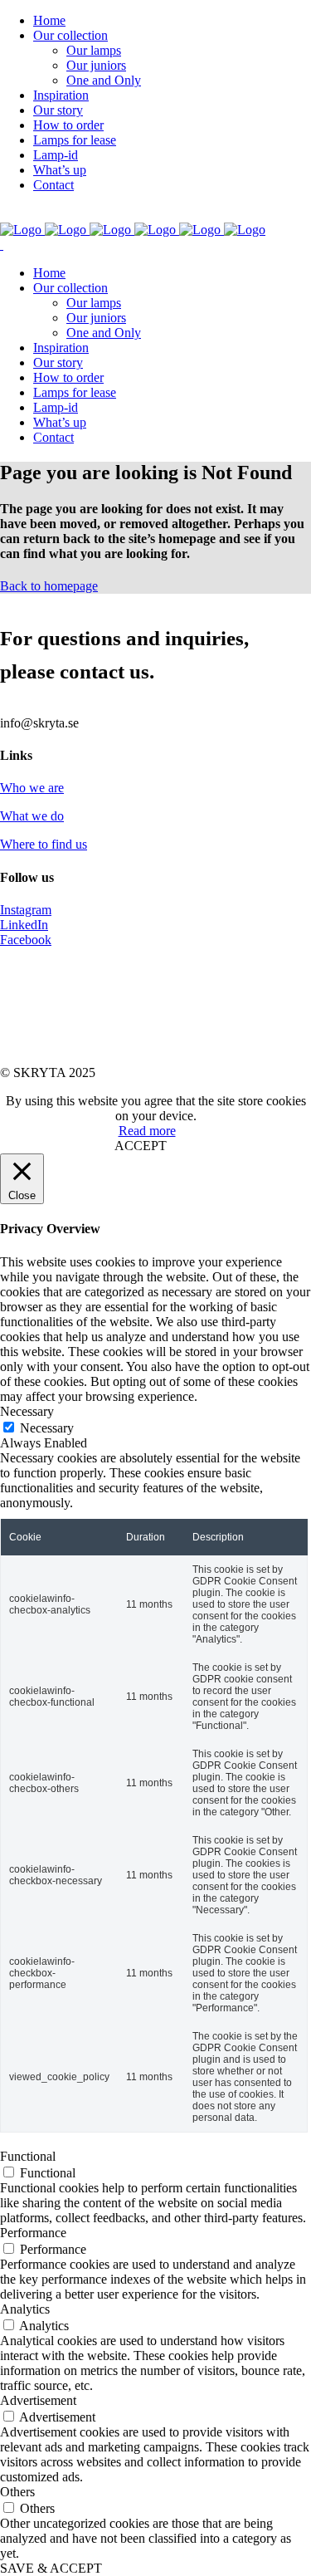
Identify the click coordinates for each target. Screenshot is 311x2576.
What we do (32, 816)
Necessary (47, 1428)
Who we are (32, 788)
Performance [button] (33, 2233)
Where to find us (44, 844)
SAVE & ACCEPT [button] (51, 2568)
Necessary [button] (27, 1411)
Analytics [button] (25, 2309)
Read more (147, 1131)
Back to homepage (49, 586)
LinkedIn (24, 925)
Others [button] (17, 2492)
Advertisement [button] (38, 2400)
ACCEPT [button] (141, 1146)
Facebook (26, 940)
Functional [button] (28, 2156)
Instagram (26, 910)
